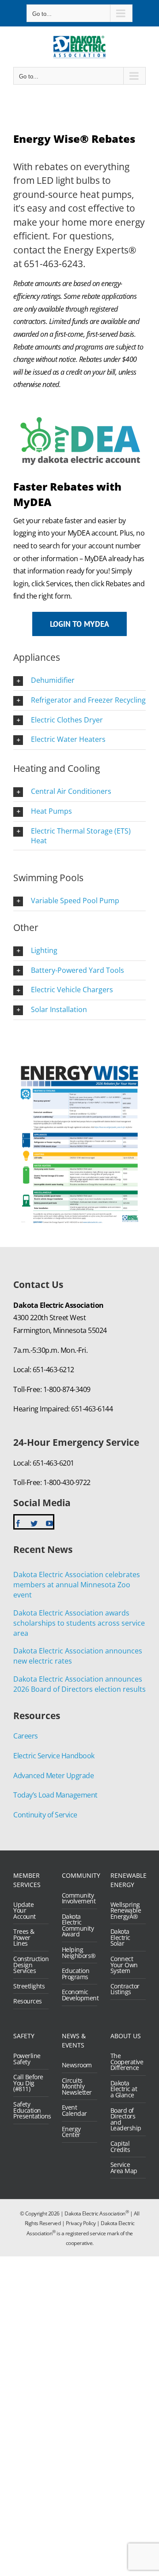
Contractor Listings (125, 1989)
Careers (26, 1736)
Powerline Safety (27, 2059)
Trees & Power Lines (24, 1938)
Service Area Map (124, 2168)
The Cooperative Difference (126, 2062)
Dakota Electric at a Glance (124, 2089)
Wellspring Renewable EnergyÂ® (126, 1911)
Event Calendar (74, 2110)
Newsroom (77, 2065)
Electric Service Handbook (54, 1756)
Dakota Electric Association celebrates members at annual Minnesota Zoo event (77, 1585)
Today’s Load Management (55, 1795)
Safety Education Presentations (29, 2110)
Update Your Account (25, 1911)
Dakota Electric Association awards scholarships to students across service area (79, 1623)
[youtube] (49, 1523)
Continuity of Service (45, 1815)
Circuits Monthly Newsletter (77, 2086)
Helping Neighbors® (77, 1952)
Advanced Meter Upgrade (53, 1776)
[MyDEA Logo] (79, 412)
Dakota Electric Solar (120, 1938)
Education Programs (76, 1974)
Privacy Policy (81, 2223)
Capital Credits (120, 2146)
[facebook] (18, 1523)
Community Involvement (77, 1898)
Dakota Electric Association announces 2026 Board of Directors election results (79, 1684)
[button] (79, 681)
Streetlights (29, 1986)
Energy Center (71, 2132)
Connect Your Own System (124, 1965)
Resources (28, 2001)
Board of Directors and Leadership (126, 2119)
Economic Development (77, 1995)
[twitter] (34, 1523)
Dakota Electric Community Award (77, 1925)
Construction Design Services (29, 1965)
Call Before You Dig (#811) (28, 2083)
